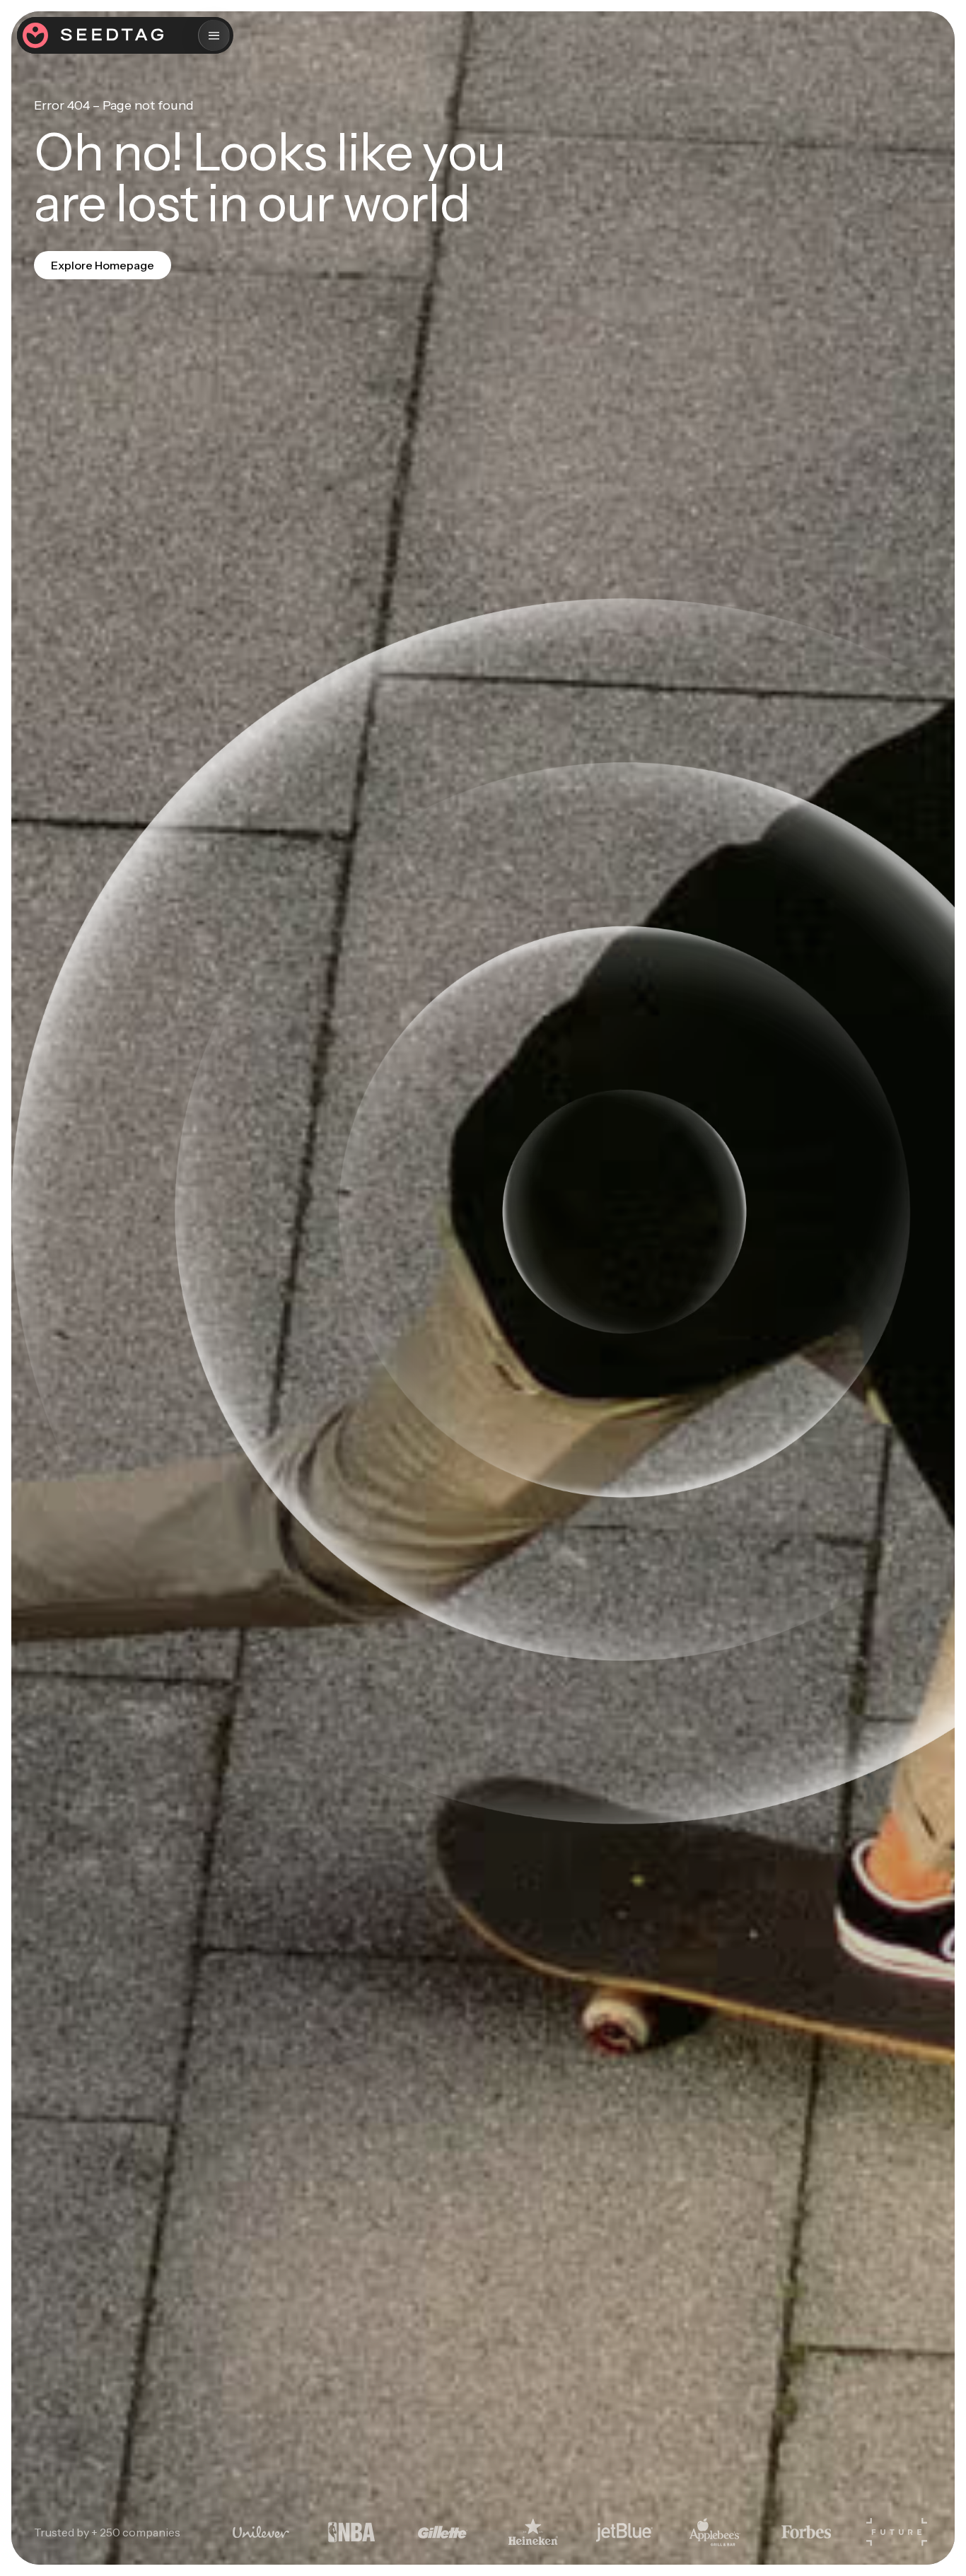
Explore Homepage (103, 265)
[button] (214, 35)
